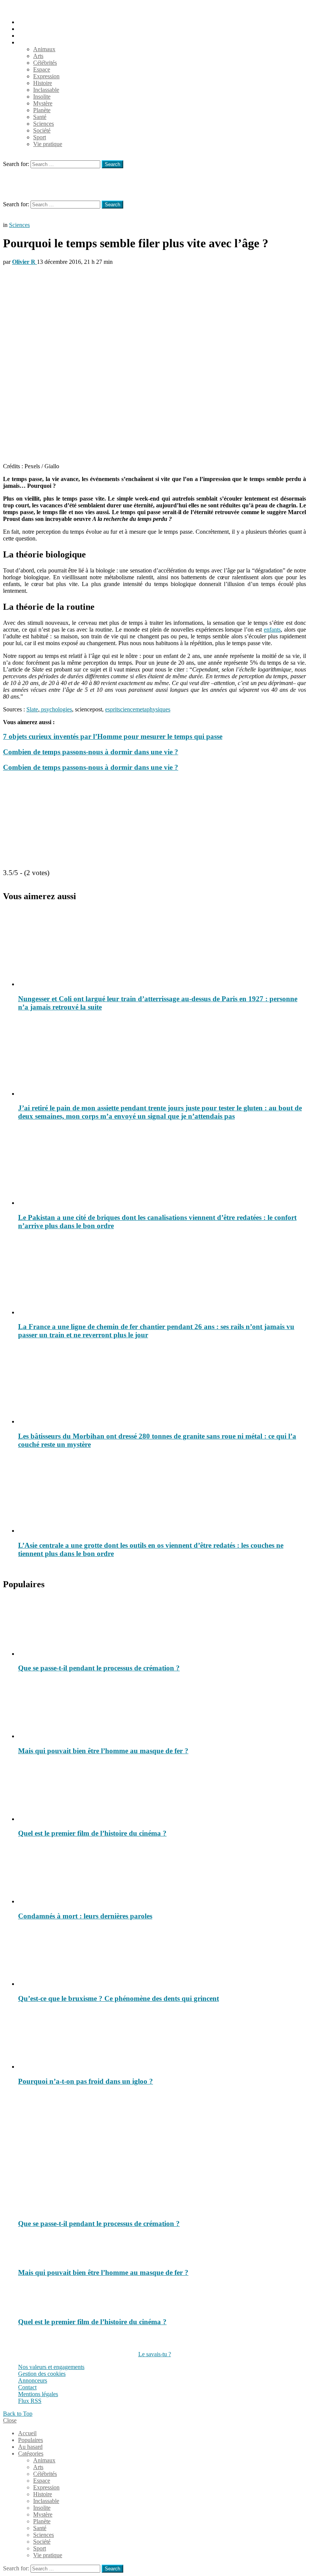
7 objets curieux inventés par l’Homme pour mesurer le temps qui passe (113, 736)
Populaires (31, 29)
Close (10, 2420)
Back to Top (18, 2414)
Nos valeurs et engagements (51, 2367)
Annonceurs (33, 2380)
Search (112, 164)
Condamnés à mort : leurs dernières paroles (85, 1916)
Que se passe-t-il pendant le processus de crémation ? (99, 1668)
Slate (32, 709)
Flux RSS (30, 2401)
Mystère (43, 103)
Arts (38, 56)
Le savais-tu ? (155, 2354)
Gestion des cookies (42, 2374)
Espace (42, 69)
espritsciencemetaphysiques (138, 709)
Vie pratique (48, 144)
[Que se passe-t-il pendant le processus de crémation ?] (162, 1627)
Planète (42, 110)
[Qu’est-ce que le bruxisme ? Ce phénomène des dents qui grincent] (162, 1957)
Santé (40, 117)
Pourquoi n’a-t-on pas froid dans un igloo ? (86, 2081)
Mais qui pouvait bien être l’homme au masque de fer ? (103, 1751)
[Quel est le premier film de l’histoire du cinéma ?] (162, 1792)
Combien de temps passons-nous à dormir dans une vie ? (91, 752)
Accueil (27, 22)
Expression (46, 76)
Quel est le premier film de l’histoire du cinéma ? (92, 1833)
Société (42, 130)
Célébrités (45, 63)
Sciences (44, 124)
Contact (27, 2387)
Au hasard (30, 36)
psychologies (56, 709)
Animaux (44, 49)
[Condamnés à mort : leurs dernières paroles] (162, 1875)
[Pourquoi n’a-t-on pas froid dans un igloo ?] (162, 2040)
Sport (40, 137)
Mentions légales (38, 2394)
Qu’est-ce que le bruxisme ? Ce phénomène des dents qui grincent (119, 1998)
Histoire (43, 83)
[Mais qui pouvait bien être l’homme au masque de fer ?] (162, 1710)
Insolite (42, 97)
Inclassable (46, 90)
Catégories (31, 42)
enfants (272, 630)
